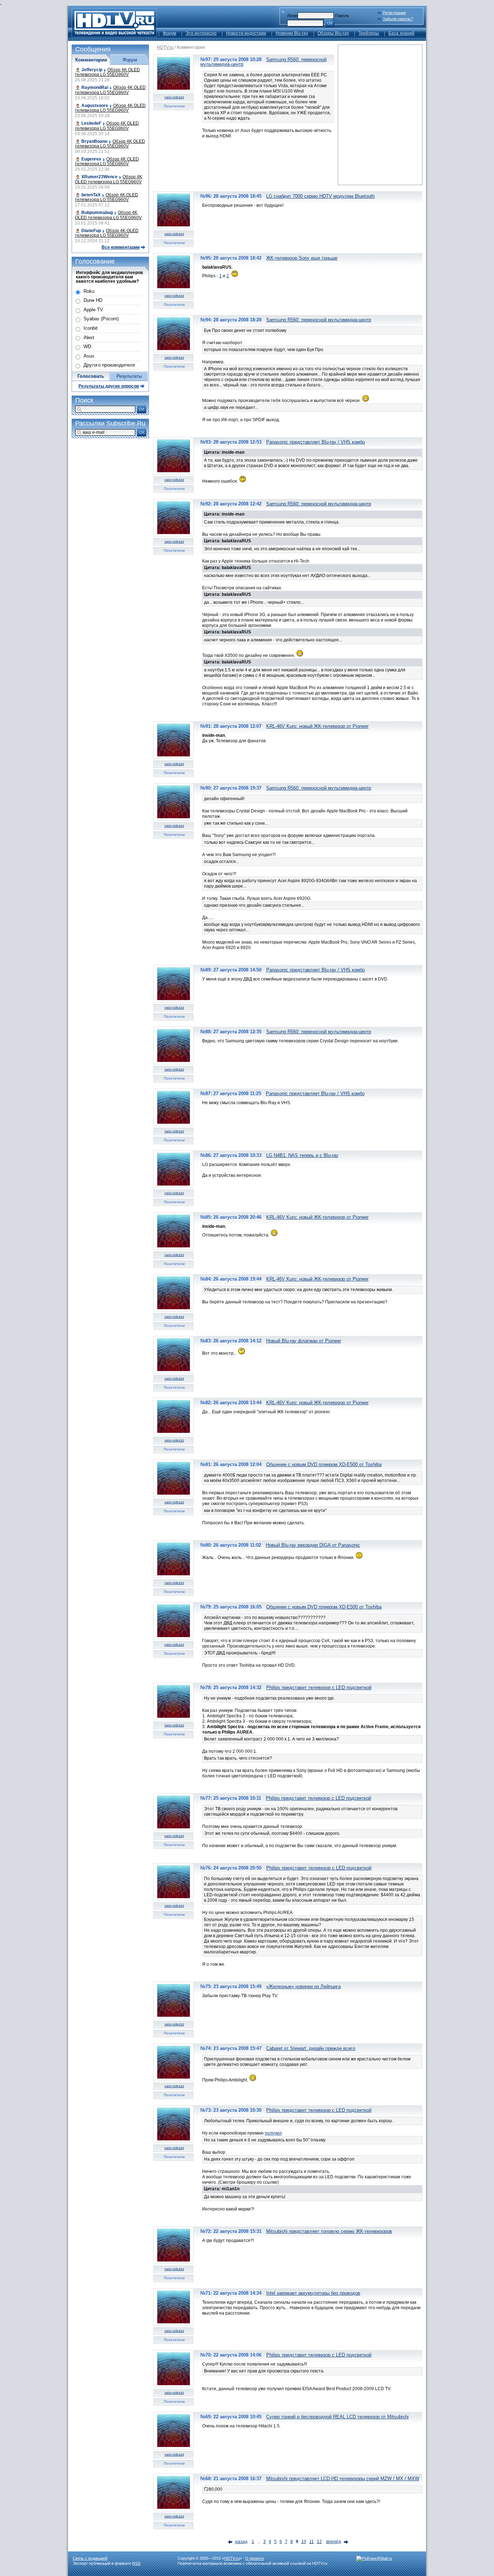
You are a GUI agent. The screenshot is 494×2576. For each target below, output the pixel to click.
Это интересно (201, 33)
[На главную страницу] (114, 35)
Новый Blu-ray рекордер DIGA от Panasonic (313, 1545)
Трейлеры (369, 33)
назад (241, 2542)
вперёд (334, 2542)
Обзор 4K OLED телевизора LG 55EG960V (107, 72)
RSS (136, 2563)
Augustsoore (95, 106)
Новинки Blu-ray (292, 33)
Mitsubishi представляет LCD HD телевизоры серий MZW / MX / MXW (343, 2479)
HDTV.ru (165, 47)
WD (87, 347)
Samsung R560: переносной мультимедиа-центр (319, 320)
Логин (292, 16)
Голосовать (91, 376)
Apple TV (93, 310)
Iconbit (91, 328)
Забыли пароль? (398, 19)
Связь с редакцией (90, 2558)
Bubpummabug (97, 213)
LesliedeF (91, 123)
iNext (89, 338)
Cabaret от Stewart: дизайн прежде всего (311, 2048)
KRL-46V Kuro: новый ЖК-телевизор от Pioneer (317, 726)
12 (319, 2542)
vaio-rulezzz (174, 97)
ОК (330, 23)
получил (273, 2133)
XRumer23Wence (99, 177)
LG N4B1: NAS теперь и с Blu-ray (302, 1155)
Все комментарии (121, 247)
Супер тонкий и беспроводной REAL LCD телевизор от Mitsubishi (337, 2417)
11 (312, 2542)
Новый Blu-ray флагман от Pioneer (304, 1341)
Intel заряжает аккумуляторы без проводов (313, 2293)
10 (304, 2542)
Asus (89, 356)
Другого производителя (109, 365)
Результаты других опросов (109, 386)
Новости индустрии (246, 33)
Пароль (342, 16)
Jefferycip (92, 70)
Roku (89, 291)
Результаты (129, 376)
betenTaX (91, 195)
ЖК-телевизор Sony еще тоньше (302, 258)
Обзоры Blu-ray (333, 33)
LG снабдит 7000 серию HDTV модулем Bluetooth (320, 196)
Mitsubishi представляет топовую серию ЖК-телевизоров (329, 2231)
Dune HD (93, 300)
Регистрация (394, 13)
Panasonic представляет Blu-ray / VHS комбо (316, 442)
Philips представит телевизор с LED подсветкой (319, 1688)
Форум (169, 33)
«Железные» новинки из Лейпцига (303, 1987)
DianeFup (91, 231)
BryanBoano (94, 141)
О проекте (255, 2558)
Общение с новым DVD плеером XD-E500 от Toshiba (324, 1464)
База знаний (401, 33)
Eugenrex (91, 159)
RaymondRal (95, 87)
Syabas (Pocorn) (101, 319)
